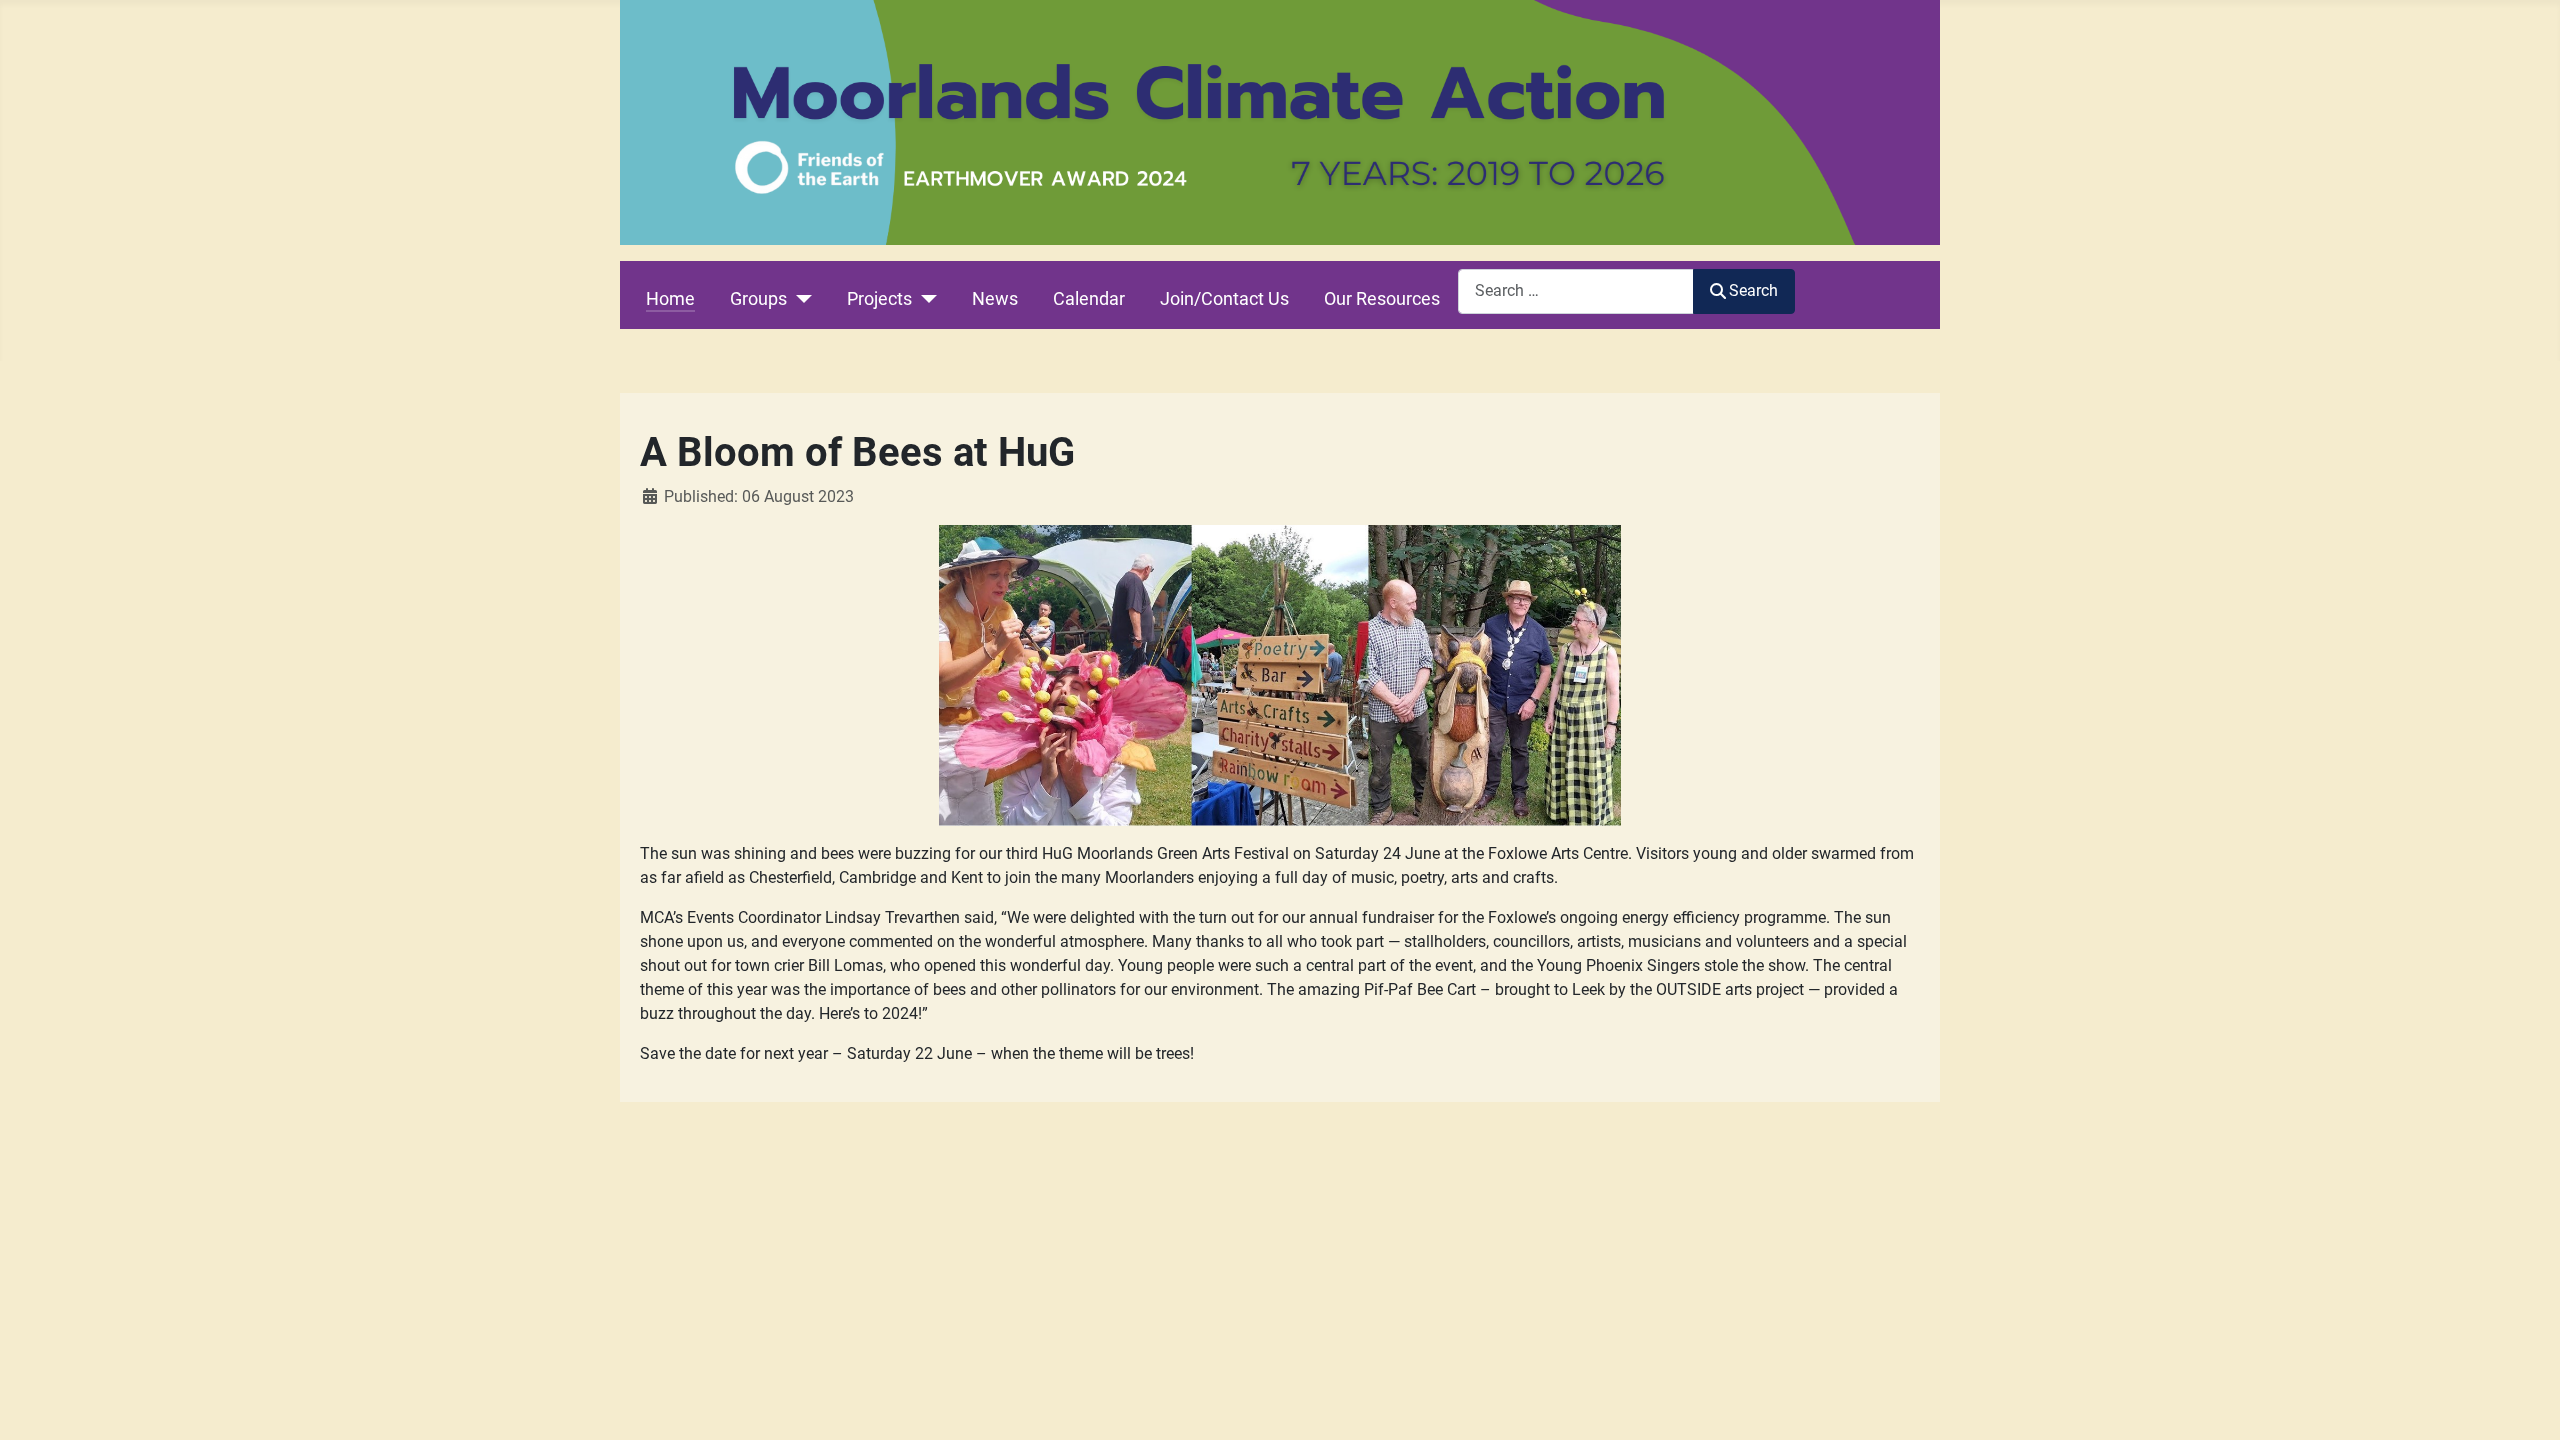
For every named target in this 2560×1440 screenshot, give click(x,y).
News (995, 299)
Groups (758, 299)
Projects (879, 299)
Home (670, 299)
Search (1753, 290)
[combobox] (1576, 291)
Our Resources (1382, 299)
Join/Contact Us (1224, 299)
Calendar (1089, 299)
